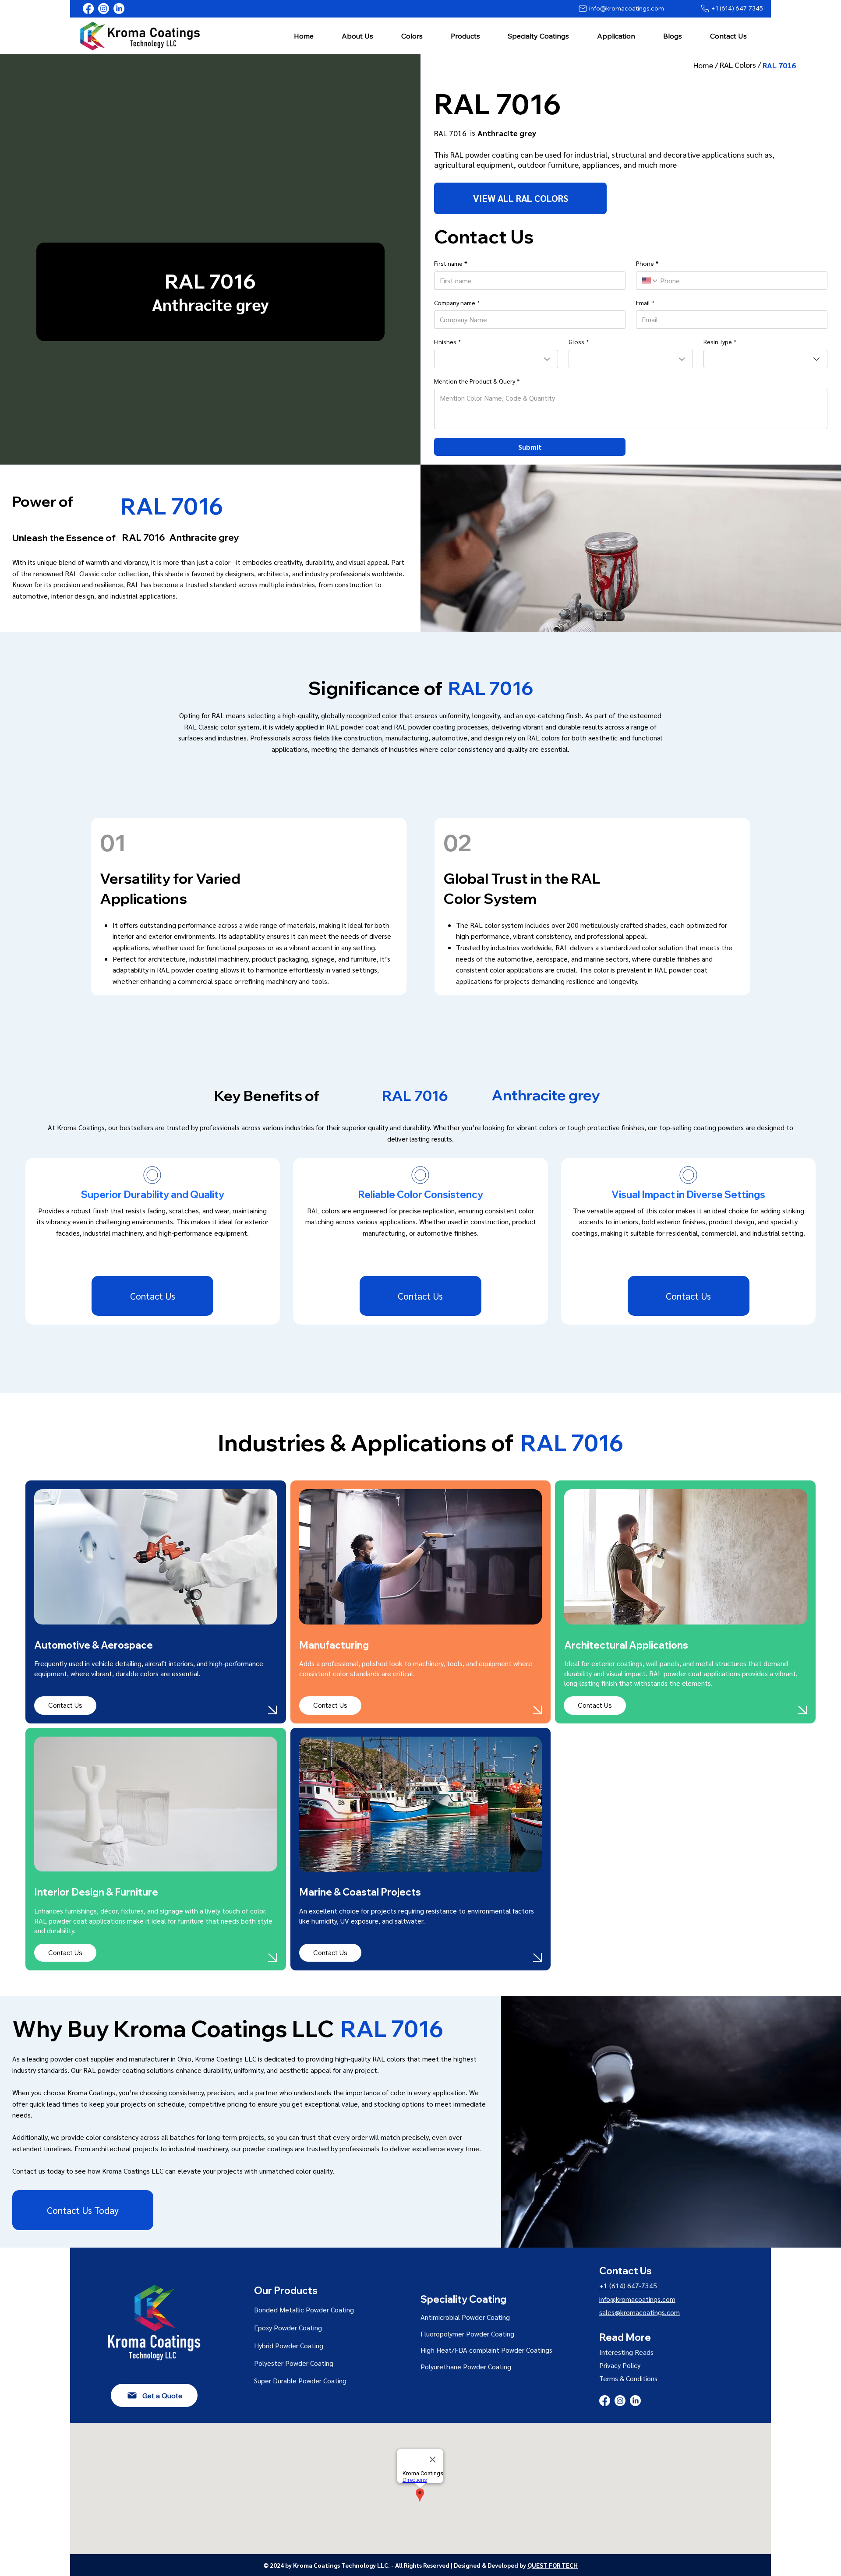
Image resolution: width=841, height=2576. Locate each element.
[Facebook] (88, 9)
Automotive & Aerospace (94, 1645)
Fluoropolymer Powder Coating (467, 2334)
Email (645, 303)
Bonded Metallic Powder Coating (304, 2310)
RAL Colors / (741, 65)
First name (451, 263)
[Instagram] (104, 9)
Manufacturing (334, 1645)
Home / (707, 65)
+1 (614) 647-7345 (628, 2285)
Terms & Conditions (628, 2378)
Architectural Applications (628, 1645)
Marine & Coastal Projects (360, 1892)
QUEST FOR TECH (553, 2565)
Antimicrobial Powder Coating (465, 2317)
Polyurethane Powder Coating (466, 2366)
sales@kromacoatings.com (640, 2312)
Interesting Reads (626, 2352)
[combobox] (496, 359)
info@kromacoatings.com (637, 2299)
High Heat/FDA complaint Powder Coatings (486, 2350)
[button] (357, 36)
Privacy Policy (620, 2365)
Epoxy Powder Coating (288, 2328)
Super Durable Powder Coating (300, 2380)
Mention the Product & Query (477, 381)
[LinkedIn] (119, 9)
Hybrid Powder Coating (289, 2345)
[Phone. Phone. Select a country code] (650, 281)
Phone (647, 263)
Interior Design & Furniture (96, 1892)
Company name (457, 303)
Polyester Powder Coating (294, 2363)
